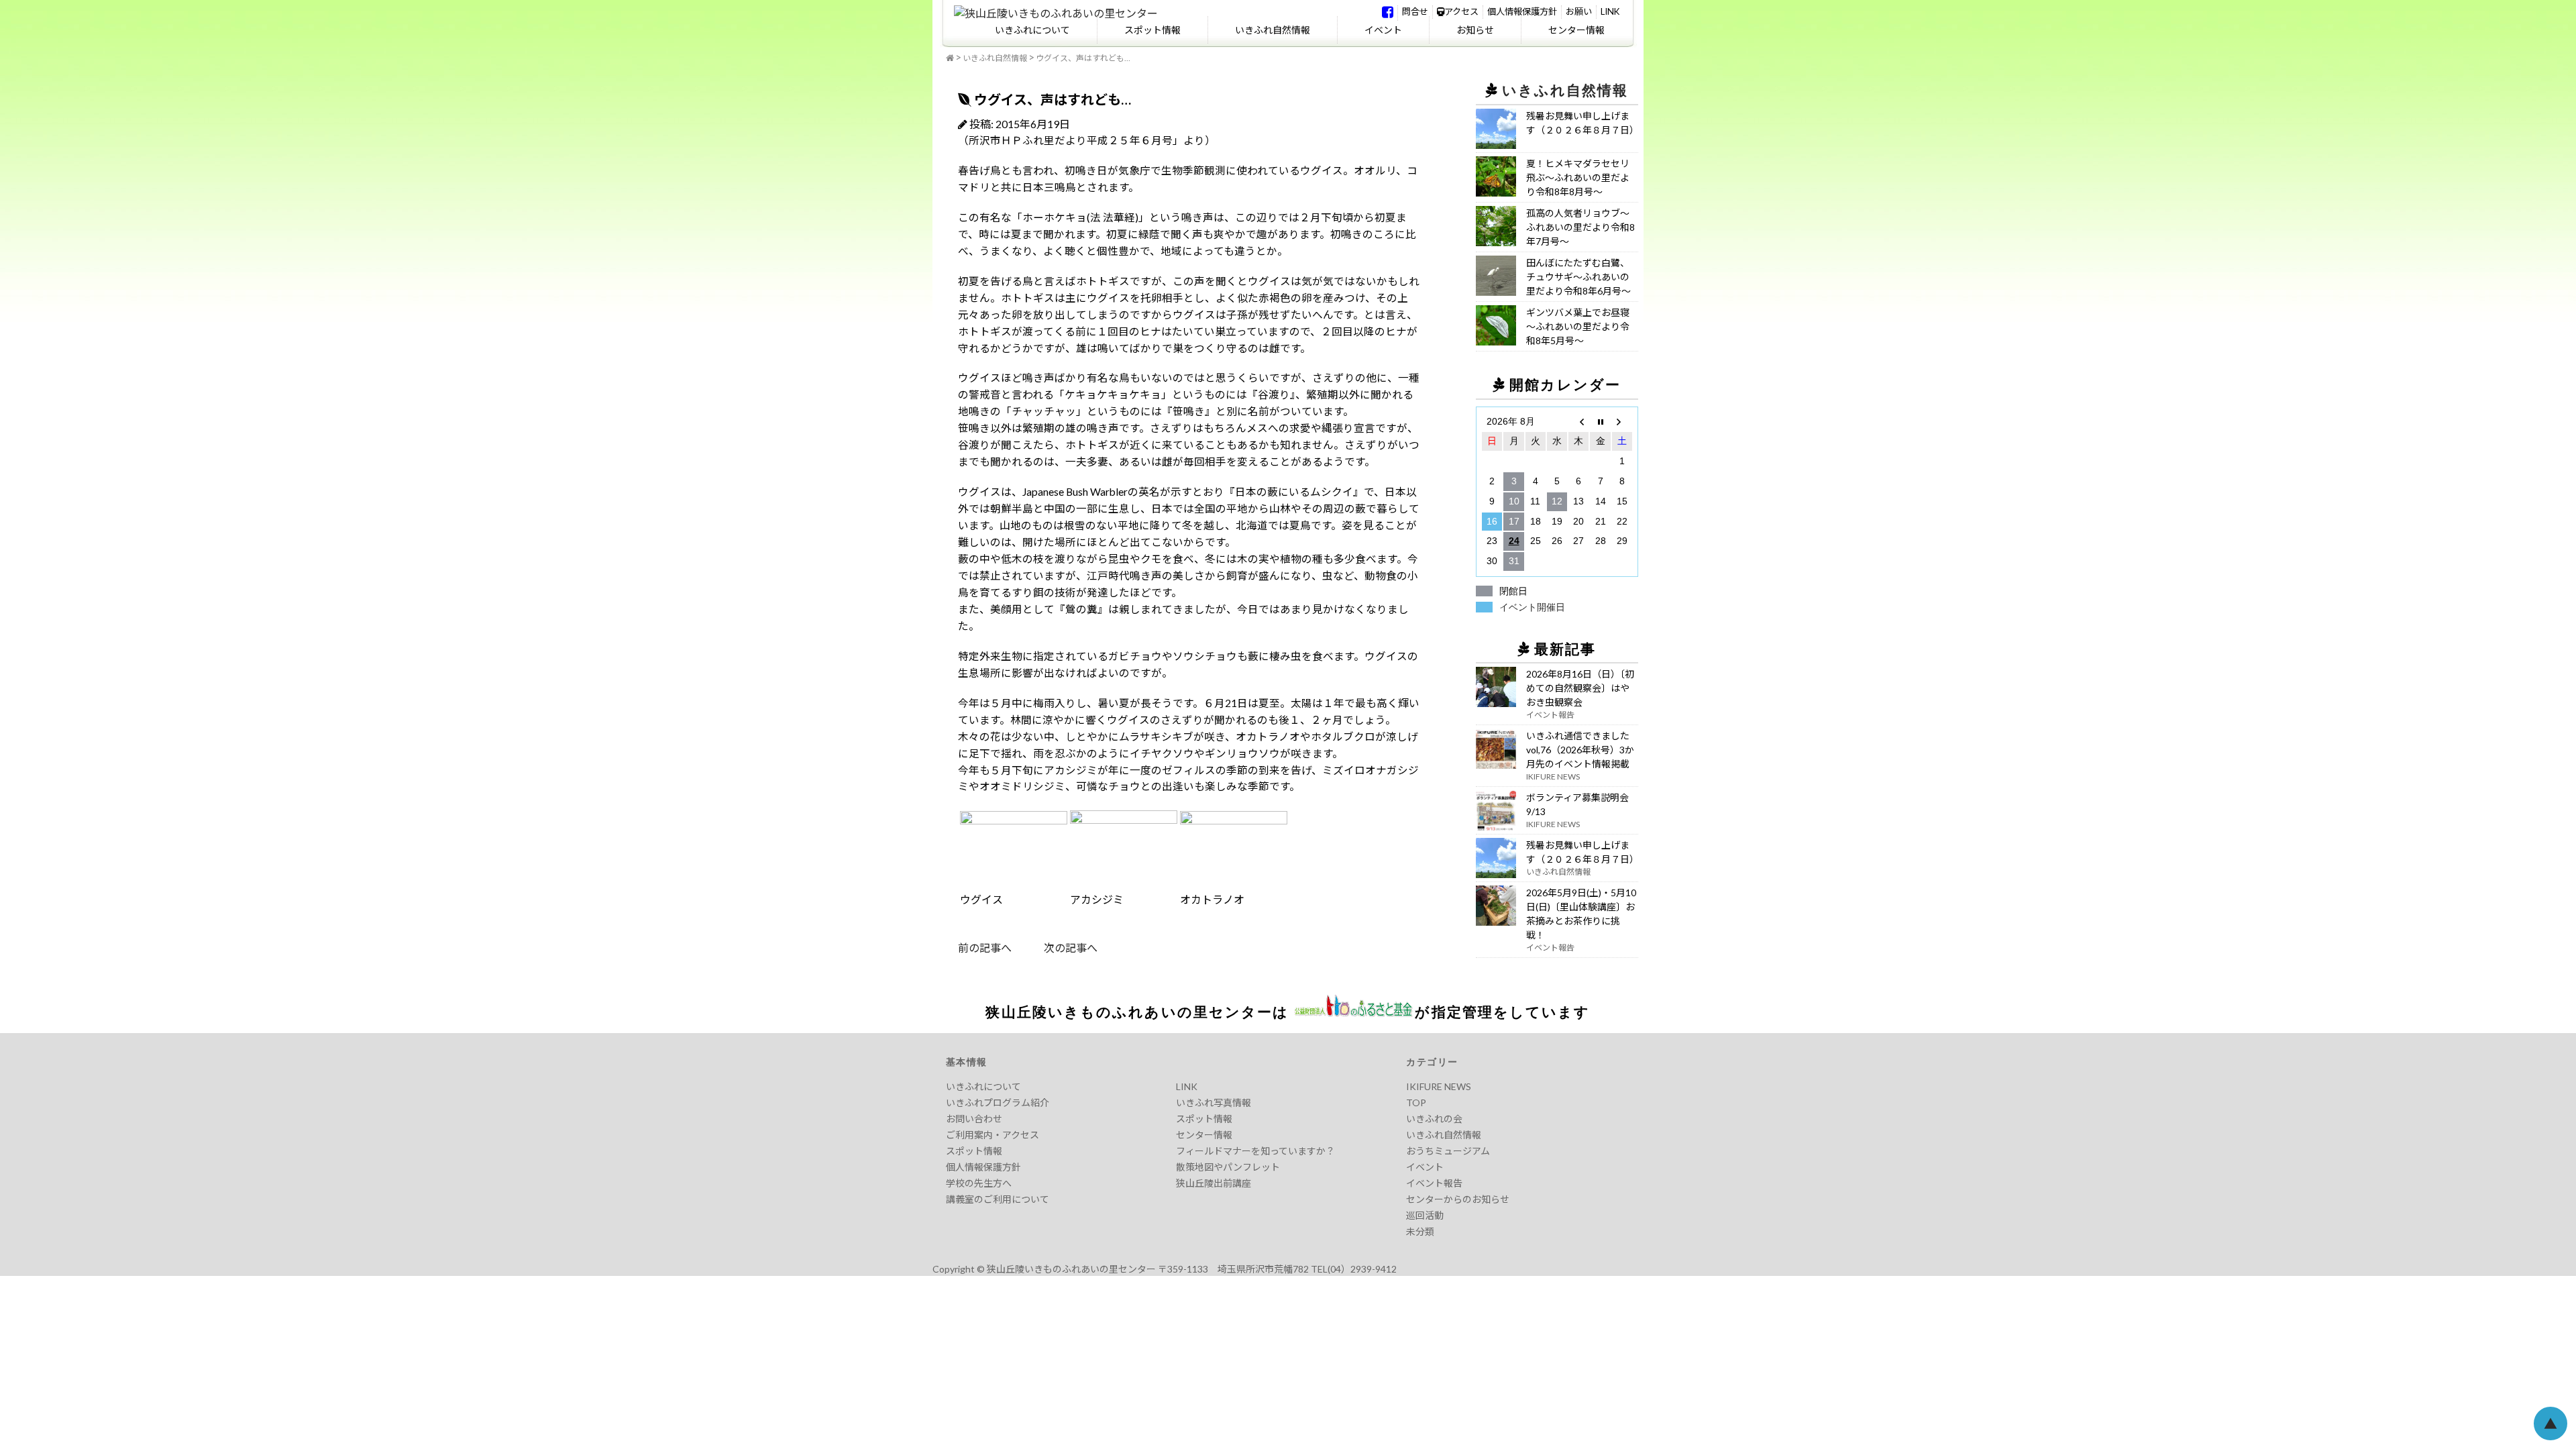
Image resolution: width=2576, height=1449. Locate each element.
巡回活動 (1425, 1215)
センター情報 (1576, 30)
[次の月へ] (1622, 422)
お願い (1579, 11)
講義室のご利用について (998, 1199)
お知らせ (1475, 30)
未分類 (1420, 1231)
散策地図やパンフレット (1228, 1167)
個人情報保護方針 (1522, 11)
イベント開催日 (1532, 607)
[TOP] (950, 58)
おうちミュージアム (1448, 1151)
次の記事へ (1055, 948)
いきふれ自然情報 (1273, 30)
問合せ (1415, 11)
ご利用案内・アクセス (992, 1135)
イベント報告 (1434, 1183)
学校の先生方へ (979, 1183)
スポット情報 (1152, 30)
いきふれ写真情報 (1214, 1103)
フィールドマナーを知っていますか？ (1255, 1151)
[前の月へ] (1578, 422)
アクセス (1461, 11)
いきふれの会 (1434, 1119)
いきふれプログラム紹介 (998, 1103)
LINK (1610, 11)
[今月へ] (1600, 422)
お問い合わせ (974, 1119)
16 (1492, 521)
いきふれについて (1032, 30)
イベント (1383, 30)
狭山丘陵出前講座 (1214, 1183)
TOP (1416, 1103)
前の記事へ (985, 948)
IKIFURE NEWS (1439, 1086)
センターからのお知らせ (1458, 1199)
